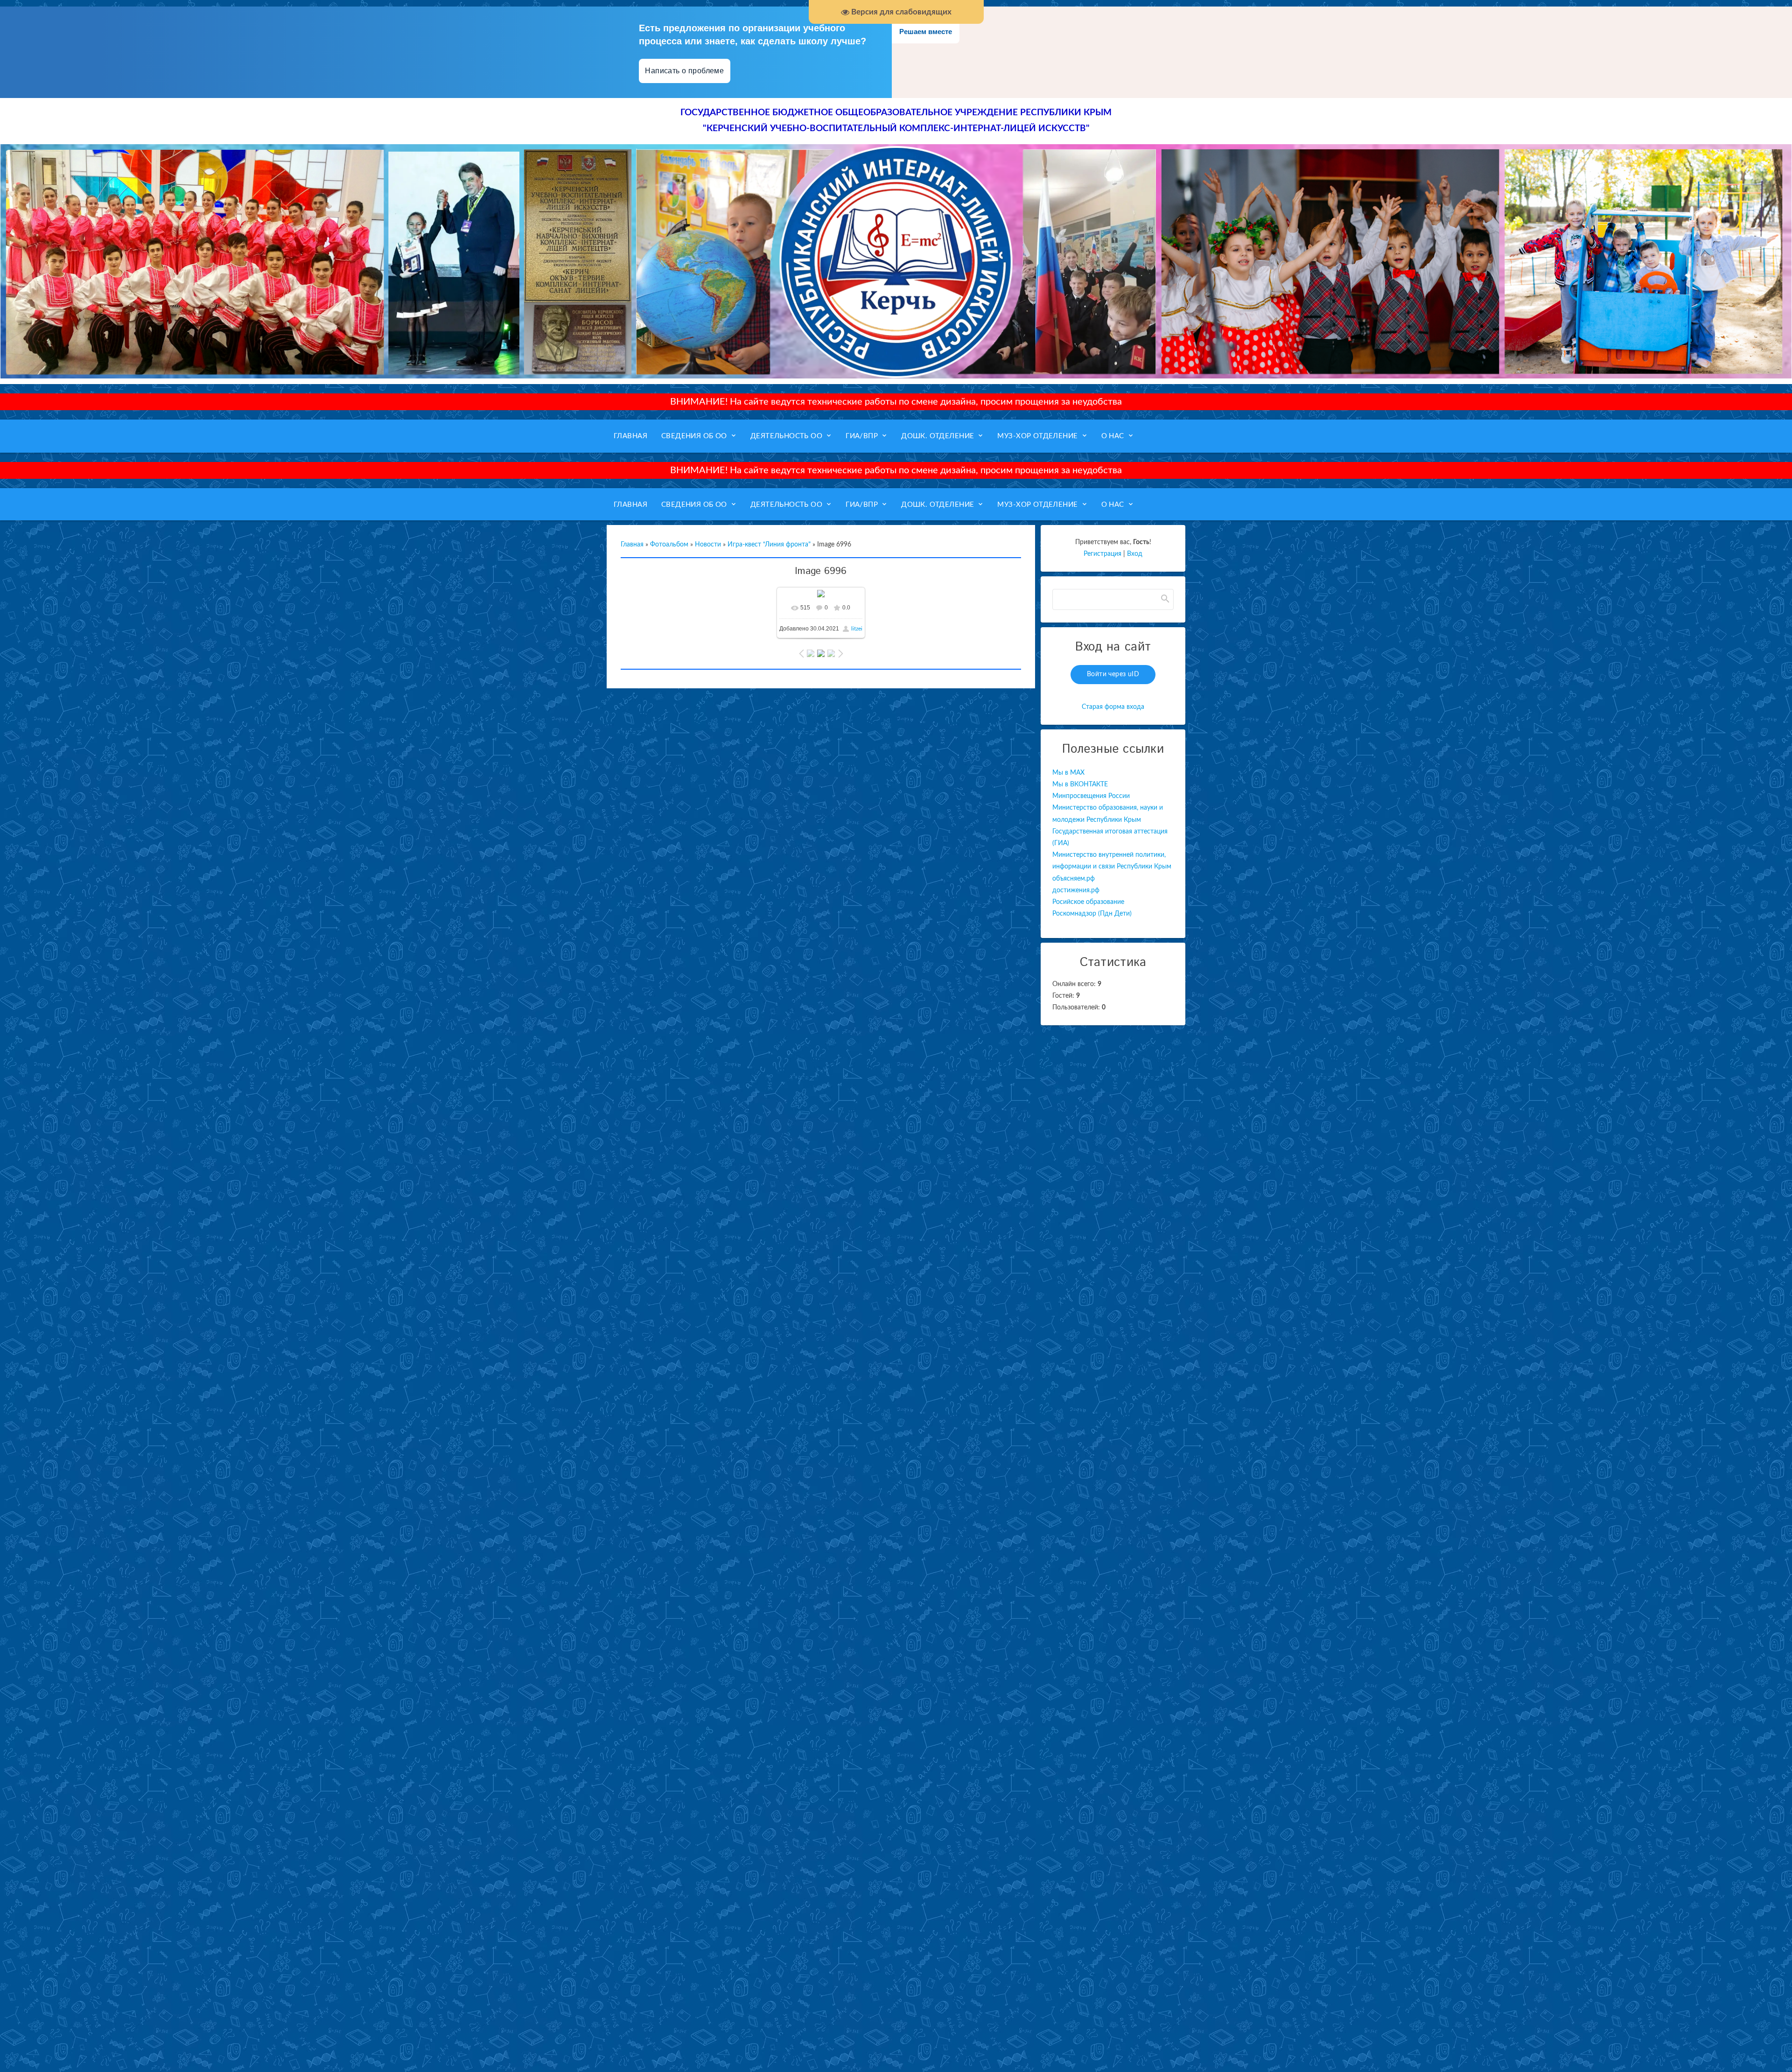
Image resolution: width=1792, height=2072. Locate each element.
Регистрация (1102, 554)
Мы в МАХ (1068, 773)
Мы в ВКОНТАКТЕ (1080, 784)
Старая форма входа (1113, 707)
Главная (632, 545)
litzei (857, 629)
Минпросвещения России (1091, 796)
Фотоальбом (669, 545)
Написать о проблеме (685, 71)
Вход (1135, 554)
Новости (708, 545)
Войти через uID (1113, 674)
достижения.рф (1076, 890)
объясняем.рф (1074, 879)
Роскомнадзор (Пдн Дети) (1092, 914)
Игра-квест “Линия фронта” (769, 545)
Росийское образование (1088, 902)
